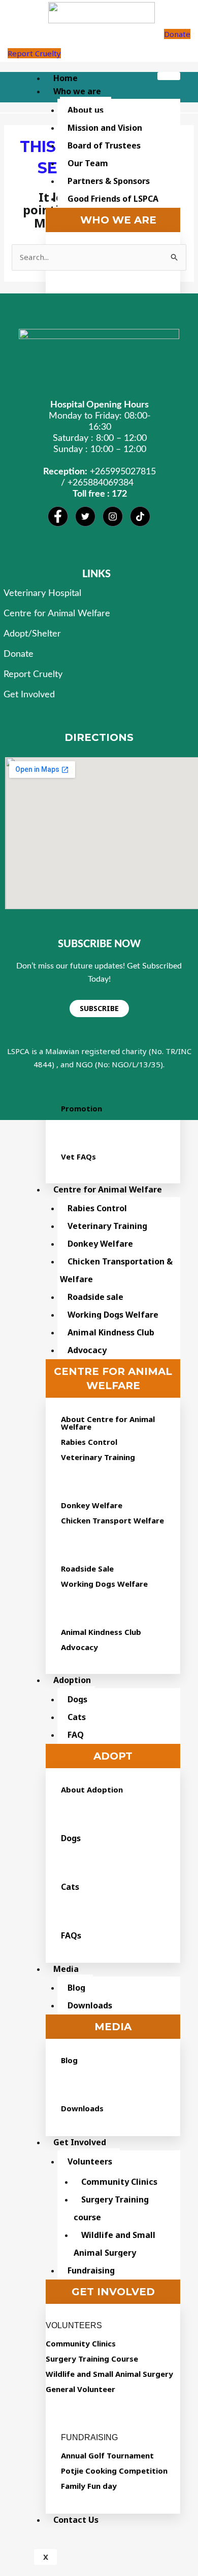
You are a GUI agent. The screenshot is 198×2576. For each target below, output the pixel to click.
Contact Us (76, 2520)
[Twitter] (85, 516)
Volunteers (90, 2161)
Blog (76, 1988)
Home (65, 78)
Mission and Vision (105, 128)
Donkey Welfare (100, 1244)
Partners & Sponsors (109, 181)
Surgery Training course (111, 2208)
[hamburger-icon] (169, 76)
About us (86, 110)
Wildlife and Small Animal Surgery (114, 2244)
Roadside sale (95, 1297)
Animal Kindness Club (111, 1332)
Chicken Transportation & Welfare (116, 1270)
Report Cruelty (34, 53)
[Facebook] (58, 516)
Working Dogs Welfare (113, 1315)
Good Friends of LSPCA (113, 199)
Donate (177, 34)
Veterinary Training (107, 1226)
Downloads (90, 2005)
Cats (77, 1717)
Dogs (77, 1699)
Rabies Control (97, 1208)
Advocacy (87, 1350)
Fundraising (91, 2270)
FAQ (76, 1735)
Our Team (88, 163)
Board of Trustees (104, 145)
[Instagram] (113, 516)
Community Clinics (119, 2182)
